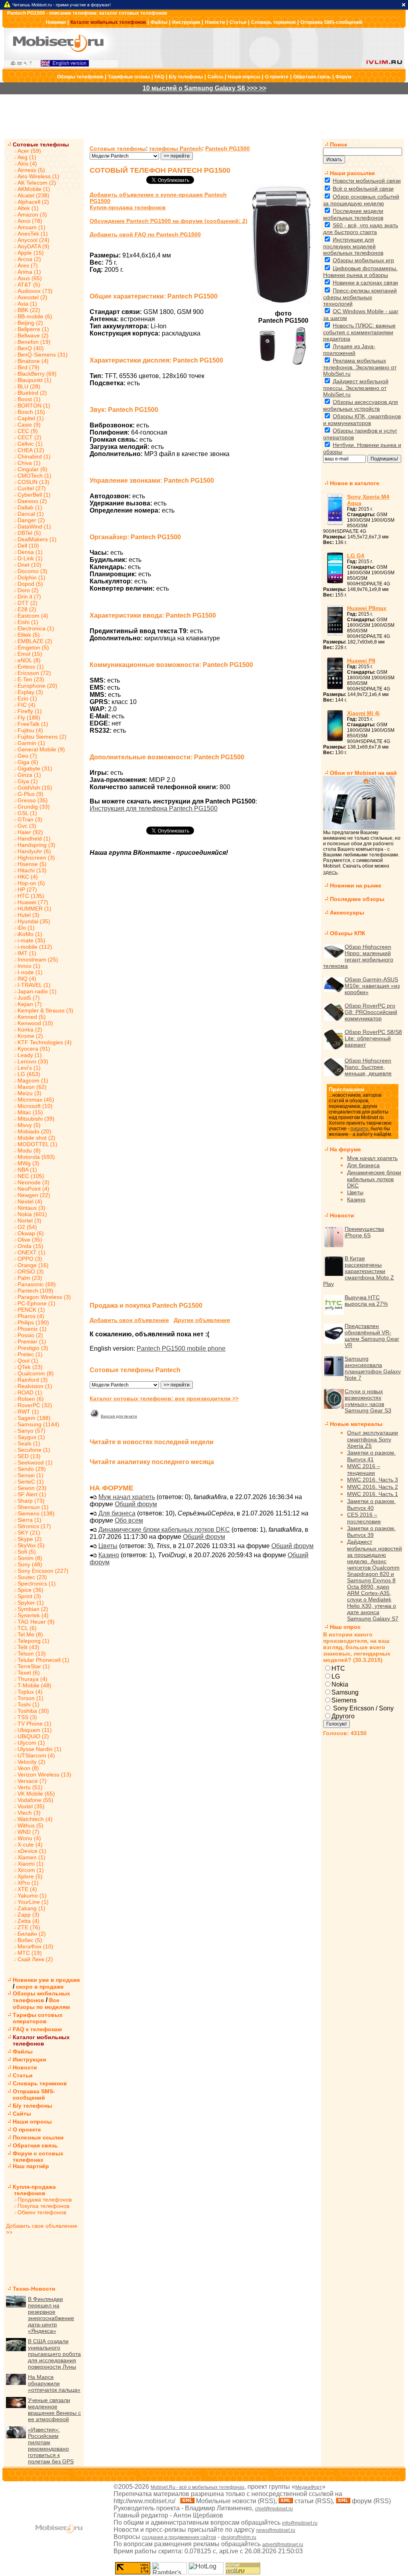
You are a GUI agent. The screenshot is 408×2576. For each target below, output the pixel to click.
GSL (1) (27, 813)
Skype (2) (30, 1539)
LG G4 (356, 556)
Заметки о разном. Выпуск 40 (371, 1504)
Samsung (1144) (38, 1424)
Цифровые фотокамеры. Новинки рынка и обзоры (360, 272)
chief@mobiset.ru (274, 2509)
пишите (359, 1129)
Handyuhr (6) (34, 851)
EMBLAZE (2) (35, 641)
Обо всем (129, 1520)
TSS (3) (27, 1717)
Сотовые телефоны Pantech (135, 1370)
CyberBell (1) (34, 495)
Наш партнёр (31, 2166)
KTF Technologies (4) (45, 1042)
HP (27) (27, 889)
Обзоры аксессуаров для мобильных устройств (361, 405)
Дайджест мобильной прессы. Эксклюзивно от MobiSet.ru (356, 388)
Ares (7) (28, 265)
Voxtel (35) (31, 1806)
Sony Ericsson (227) (43, 1571)
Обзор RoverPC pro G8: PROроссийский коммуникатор (371, 1012)
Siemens (344, 1700)
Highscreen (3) (36, 858)
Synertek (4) (33, 1615)
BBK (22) (29, 310)
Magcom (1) (33, 1080)
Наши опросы (244, 77)
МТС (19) (30, 1953)
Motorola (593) (36, 1157)
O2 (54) (27, 1227)
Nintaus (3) (31, 1208)
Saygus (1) (31, 1437)
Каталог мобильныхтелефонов (41, 2040)
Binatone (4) (33, 361)
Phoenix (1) (32, 1329)
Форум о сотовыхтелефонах (38, 2157)
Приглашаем (346, 1089)
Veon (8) (28, 1768)
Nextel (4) (30, 1201)
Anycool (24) (33, 240)
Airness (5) (31, 170)
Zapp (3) (28, 1915)
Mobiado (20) (34, 1131)
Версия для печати (119, 1416)
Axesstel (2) (32, 297)
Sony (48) (30, 1564)
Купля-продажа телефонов (31, 2190)
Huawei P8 (361, 661)
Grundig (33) (34, 807)
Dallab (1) (30, 507)
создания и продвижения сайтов (179, 2537)
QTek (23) (30, 1367)
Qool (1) (28, 1361)
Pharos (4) (31, 1316)
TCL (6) (27, 1628)
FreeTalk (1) (33, 724)
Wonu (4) (29, 1838)
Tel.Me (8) (30, 1634)
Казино (109, 1555)
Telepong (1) (33, 1641)
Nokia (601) (32, 1214)
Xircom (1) (31, 1870)
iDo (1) (26, 928)
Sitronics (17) (34, 1526)
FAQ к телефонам (37, 2029)
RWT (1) (28, 1412)
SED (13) (29, 1456)
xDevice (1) (32, 1851)
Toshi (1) (28, 1704)
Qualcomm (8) (36, 1373)
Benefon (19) (34, 342)
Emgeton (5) (33, 647)
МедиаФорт (309, 2487)
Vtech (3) (29, 1813)
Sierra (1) (29, 1520)
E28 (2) (27, 609)
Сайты (215, 77)
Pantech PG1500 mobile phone (181, 1348)
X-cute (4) (30, 1845)
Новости (215, 22)
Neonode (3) (33, 1182)
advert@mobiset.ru (283, 2545)
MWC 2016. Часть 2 (373, 1487)
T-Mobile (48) (34, 1685)
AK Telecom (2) (37, 183)
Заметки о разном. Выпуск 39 (371, 1532)
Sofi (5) (27, 1552)
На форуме (345, 1149)
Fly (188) (29, 718)
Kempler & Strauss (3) (45, 1010)
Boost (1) (29, 399)
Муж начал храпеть (127, 1497)
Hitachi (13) (32, 870)
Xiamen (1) (31, 1857)
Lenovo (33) (33, 1061)
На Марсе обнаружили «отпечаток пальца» (54, 2383)
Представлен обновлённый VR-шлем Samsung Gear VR (372, 1336)
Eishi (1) (28, 622)
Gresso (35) (33, 800)
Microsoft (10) (35, 1106)
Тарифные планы (129, 77)
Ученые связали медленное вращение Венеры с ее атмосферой (54, 2410)
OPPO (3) (30, 1259)
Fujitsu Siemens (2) (42, 737)
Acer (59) (29, 151)
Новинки (56, 22)
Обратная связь (312, 77)
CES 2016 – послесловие (364, 1518)
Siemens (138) (36, 1513)
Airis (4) (27, 164)
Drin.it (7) (29, 597)
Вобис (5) (30, 1940)
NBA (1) (27, 1170)
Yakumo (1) (32, 1895)
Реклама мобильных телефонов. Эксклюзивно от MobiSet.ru (360, 367)
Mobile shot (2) (36, 1138)
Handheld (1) (34, 839)
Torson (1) (30, 1698)
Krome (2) (30, 1036)
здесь (330, 872)
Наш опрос (345, 1627)
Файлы (159, 22)
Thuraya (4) (32, 1679)
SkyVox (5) (31, 1545)
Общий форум (136, 1504)
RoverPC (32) (35, 1405)
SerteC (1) (31, 1482)
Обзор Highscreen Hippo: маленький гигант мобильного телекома (358, 956)
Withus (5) (30, 1825)
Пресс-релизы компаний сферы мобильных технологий (360, 297)
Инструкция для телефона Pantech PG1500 (154, 808)
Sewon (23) (32, 1488)
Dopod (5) (30, 584)
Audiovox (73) (35, 291)
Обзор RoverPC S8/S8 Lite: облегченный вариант (373, 1038)
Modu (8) (29, 1151)
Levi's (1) (29, 1068)
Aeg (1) (27, 157)
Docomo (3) (32, 571)
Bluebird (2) (32, 393)
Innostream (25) (38, 959)
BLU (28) (29, 386)
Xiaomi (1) (30, 1864)
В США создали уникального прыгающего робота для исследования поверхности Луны (54, 2354)
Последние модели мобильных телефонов (353, 214)
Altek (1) (28, 208)
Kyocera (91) (34, 1049)
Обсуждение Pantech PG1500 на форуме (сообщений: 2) (169, 221)
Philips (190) (33, 1322)
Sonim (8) (30, 1558)
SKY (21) (29, 1533)
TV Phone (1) (34, 1724)
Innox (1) (29, 966)
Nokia (340, 1684)
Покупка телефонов (43, 2206)
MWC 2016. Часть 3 (373, 1480)
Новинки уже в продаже (46, 1980)
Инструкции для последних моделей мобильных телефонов (353, 246)
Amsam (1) (31, 227)
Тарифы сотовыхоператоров (38, 2018)
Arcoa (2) (29, 259)
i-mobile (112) (35, 947)
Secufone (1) (34, 1450)
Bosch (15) (31, 412)
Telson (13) (32, 1654)
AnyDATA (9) (33, 246)
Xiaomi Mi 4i (363, 713)
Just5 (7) (29, 998)
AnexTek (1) (33, 234)
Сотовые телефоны (41, 144)
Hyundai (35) (34, 921)
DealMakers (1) (37, 539)
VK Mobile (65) (36, 1794)
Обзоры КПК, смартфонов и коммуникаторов (362, 420)
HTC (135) (31, 896)
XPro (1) (28, 1883)
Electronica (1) (36, 628)
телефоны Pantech (176, 148)
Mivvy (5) (29, 1125)
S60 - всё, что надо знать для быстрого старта (361, 229)
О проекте (277, 77)
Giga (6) (28, 762)
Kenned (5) (32, 1017)
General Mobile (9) (41, 749)
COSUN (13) (33, 482)
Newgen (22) (34, 1195)
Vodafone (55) (35, 1800)
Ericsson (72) (34, 673)
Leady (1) (30, 1055)
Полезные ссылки (38, 2137)
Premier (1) (32, 1342)
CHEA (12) (31, 450)
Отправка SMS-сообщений (331, 22)
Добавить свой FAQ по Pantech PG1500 (145, 234)
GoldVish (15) (35, 788)
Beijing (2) (30, 323)
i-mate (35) (31, 940)
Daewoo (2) (32, 501)
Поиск (338, 144)
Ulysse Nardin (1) (39, 1749)
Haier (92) (30, 832)
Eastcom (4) (33, 616)
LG (336, 1676)
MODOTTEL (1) (37, 1144)
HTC (338, 1668)
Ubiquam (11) (35, 1730)
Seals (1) (29, 1443)
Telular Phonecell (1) (43, 1660)
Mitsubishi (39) (36, 1119)
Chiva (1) (29, 463)
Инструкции (186, 22)
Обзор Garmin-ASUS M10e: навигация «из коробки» (372, 986)
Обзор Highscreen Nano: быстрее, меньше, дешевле (368, 1067)
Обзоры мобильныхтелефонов (41, 1997)
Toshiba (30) (33, 1711)
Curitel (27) (32, 488)
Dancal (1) (31, 514)
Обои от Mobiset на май (363, 773)
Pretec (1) (30, 1354)
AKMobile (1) (34, 189)
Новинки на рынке (356, 885)
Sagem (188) (34, 1418)
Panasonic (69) (37, 1284)
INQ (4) (27, 979)
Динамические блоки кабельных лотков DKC (164, 1530)
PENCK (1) (31, 1310)
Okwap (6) (31, 1233)
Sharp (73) (31, 1501)
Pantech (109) (35, 1291)
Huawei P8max (367, 608)
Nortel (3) (29, 1221)
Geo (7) (27, 756)
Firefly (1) (30, 711)
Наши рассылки (352, 173)
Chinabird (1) (34, 456)
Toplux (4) (30, 1692)
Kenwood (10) (35, 1023)
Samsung (345, 1692)
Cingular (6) (32, 469)
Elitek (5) (29, 635)
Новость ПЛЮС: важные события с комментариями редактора (359, 332)
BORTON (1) (34, 406)
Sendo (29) (32, 1469)
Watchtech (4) (35, 1819)
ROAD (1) (30, 1392)
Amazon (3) (32, 215)
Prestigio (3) (33, 1348)
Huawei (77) (33, 902)
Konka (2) (30, 1030)
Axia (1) (27, 304)
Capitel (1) (31, 418)
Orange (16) (33, 1265)
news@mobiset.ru (276, 2530)
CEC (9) (28, 431)
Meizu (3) (29, 1093)
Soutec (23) (32, 1577)
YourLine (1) (33, 1902)
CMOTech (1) (34, 476)
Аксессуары (347, 913)
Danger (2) (31, 520)
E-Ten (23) (31, 679)
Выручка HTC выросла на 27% (366, 1301)
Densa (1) (30, 552)
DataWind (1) (34, 527)
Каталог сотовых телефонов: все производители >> (164, 1398)
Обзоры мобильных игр (363, 260)
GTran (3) (30, 819)
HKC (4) (28, 877)
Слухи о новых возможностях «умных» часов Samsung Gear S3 (368, 1401)
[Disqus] (202, 985)
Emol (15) (30, 654)
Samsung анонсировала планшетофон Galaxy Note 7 (373, 1368)
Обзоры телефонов (80, 77)
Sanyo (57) (31, 1431)
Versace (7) (32, 1781)
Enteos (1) (31, 667)
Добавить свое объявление (129, 1320)
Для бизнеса (117, 1513)
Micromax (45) (36, 1100)
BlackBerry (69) (37, 374)
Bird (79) (28, 367)
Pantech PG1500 (228, 148)
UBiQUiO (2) (33, 1736)
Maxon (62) (32, 1087)
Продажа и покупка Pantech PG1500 (146, 1306)
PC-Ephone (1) (36, 1303)
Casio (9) (29, 425)
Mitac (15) (30, 1112)
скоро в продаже (40, 1987)
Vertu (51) (30, 1787)
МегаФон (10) (35, 1946)
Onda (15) (30, 1246)
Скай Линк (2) (35, 1959)
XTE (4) (27, 1889)
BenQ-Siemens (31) (43, 355)
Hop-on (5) (31, 883)
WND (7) (28, 1832)
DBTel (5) (29, 533)
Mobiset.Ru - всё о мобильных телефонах (197, 2487)
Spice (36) (30, 1590)
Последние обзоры (357, 899)
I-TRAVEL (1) (34, 985)
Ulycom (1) (31, 1743)
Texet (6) (29, 1673)
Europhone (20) (37, 686)
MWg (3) (28, 1163)
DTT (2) (27, 603)
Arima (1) (29, 272)
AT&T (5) (29, 285)
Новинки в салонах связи (365, 283)
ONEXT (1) (31, 1252)
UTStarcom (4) (36, 1755)
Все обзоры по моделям (41, 2004)
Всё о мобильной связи (363, 189)
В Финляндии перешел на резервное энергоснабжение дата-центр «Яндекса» (51, 2315)
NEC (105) (31, 1176)
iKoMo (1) (30, 934)
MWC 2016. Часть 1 (373, 1494)
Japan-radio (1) (37, 991)
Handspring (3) (36, 845)
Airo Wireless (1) (38, 176)
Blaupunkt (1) (34, 380)
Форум (343, 77)
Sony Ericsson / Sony (363, 1708)
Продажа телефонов (45, 2200)
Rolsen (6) (31, 1399)
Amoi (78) (30, 221)
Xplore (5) (30, 1876)
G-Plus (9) (30, 794)
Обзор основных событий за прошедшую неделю (361, 200)
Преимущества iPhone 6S (364, 1232)
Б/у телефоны (186, 77)
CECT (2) (29, 437)
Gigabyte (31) (35, 768)
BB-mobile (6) (35, 316)
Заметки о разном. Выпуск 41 (371, 1456)
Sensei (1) (30, 1475)
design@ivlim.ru (239, 2537)
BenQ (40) (31, 348)
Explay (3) (30, 692)
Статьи (238, 22)
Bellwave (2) (33, 335)
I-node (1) (30, 972)
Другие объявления (202, 1320)
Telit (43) (28, 1647)
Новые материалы (356, 1424)
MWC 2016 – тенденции (364, 1469)
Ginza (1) (29, 775)
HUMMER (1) (34, 909)
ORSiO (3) (31, 1271)
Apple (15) (31, 253)
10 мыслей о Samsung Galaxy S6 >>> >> (204, 88)
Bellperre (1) (33, 329)
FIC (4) (26, 705)
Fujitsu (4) (30, 730)
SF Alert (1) (32, 1494)
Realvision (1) (35, 1386)
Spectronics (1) (37, 1583)
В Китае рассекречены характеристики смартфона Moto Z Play (359, 1271)
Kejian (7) (30, 1004)
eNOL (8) (29, 660)
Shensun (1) (33, 1507)
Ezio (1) (27, 698)
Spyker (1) (31, 1603)
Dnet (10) (29, 565)
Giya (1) (28, 781)
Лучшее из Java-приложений (349, 350)
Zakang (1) (31, 1908)
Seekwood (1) (35, 1463)
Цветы (108, 1546)
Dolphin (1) (31, 577)
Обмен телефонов (42, 2212)
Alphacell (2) (33, 202)
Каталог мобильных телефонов (108, 22)
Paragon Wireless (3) (44, 1297)
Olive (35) (30, 1240)
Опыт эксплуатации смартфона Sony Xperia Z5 (373, 1439)
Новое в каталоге (355, 483)
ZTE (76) (29, 1927)
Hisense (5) (32, 864)
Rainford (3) (33, 1380)
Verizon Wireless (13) (44, 1775)
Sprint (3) (29, 1596)
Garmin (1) (31, 743)
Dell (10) (28, 546)
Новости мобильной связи (367, 181)
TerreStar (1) (34, 1666)
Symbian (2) (33, 1609)
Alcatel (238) (33, 195)
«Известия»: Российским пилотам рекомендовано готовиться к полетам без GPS (51, 2445)
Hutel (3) (28, 915)
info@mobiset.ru (300, 2523)
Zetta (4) (28, 1921)
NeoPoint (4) (33, 1189)
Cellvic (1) (30, 444)
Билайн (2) (32, 1934)
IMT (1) (27, 953)
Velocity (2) (31, 1762)
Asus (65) (30, 278)
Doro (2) (28, 590)
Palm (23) (30, 1278)
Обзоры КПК (348, 933)
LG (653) (29, 1074)
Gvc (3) (27, 826)
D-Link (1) (30, 558)
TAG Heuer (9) (36, 1622)
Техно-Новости (34, 2289)
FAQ (159, 77)
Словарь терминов (273, 22)
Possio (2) (30, 1335)
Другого (343, 1716)
